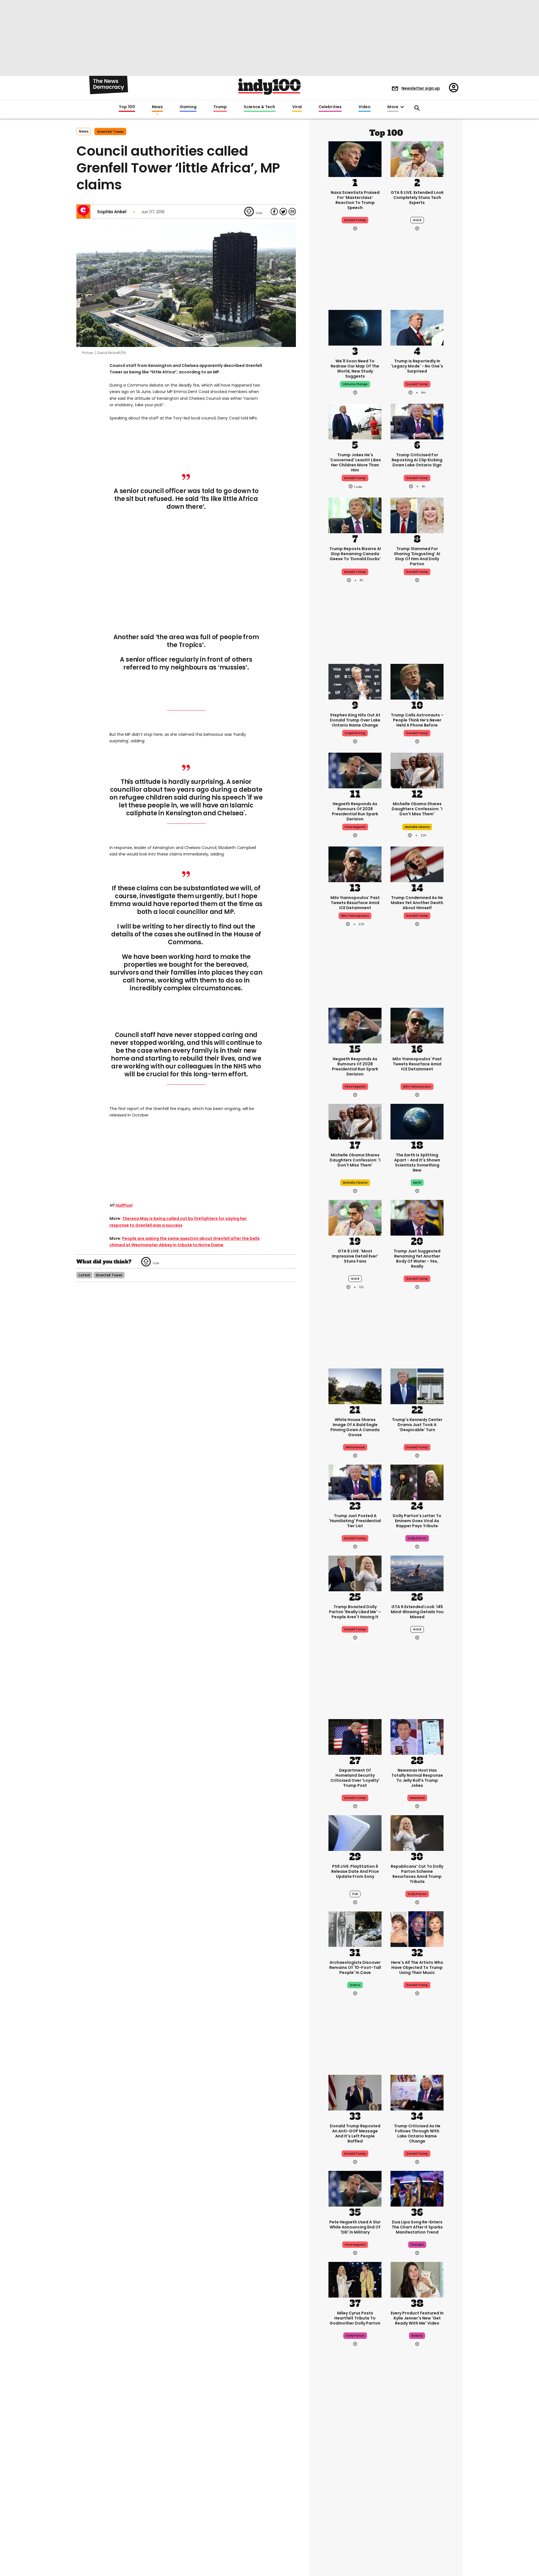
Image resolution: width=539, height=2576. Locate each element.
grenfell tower (110, 132)
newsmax (417, 1798)
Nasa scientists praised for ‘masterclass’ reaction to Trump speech (355, 200)
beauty (417, 2336)
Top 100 (127, 107)
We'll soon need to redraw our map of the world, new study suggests (355, 369)
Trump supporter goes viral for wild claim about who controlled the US (355, 2484)
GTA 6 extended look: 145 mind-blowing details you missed (417, 1612)
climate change (355, 384)
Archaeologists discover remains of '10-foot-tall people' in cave (355, 1967)
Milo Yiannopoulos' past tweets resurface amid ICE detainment (355, 903)
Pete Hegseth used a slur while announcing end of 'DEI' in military (355, 2227)
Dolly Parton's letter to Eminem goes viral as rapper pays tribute (417, 1521)
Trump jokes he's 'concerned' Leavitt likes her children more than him (355, 462)
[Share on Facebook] (274, 212)
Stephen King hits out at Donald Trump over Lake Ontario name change (355, 720)
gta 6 (417, 220)
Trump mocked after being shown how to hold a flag (417, 2482)
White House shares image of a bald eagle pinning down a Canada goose (355, 1427)
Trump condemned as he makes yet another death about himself (417, 903)
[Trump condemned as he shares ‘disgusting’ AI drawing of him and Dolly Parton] (417, 515)
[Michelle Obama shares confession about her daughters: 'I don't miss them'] (417, 770)
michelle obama (417, 827)
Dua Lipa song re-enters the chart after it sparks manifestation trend (417, 2227)
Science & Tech (259, 107)
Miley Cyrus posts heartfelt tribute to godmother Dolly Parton (355, 2318)
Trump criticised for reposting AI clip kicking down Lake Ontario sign (417, 460)
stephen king (355, 733)
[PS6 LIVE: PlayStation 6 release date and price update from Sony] (355, 1832)
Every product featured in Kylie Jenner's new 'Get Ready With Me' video (417, 2318)
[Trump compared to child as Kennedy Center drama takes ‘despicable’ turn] (417, 1386)
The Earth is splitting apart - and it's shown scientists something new (417, 1163)
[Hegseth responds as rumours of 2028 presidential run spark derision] (355, 770)
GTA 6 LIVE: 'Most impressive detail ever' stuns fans (355, 1256)
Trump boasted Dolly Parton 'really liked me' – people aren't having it (355, 1612)
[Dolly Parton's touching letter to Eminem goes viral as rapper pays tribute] (417, 1482)
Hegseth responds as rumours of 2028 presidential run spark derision (355, 811)
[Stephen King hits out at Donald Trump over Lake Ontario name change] (355, 681)
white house (355, 1447)
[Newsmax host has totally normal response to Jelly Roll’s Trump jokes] (417, 1736)
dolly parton (417, 1538)
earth (417, 1183)
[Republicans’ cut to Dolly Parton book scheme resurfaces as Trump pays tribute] (417, 1832)
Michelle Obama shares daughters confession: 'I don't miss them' (417, 809)
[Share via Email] (292, 212)
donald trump (355, 478)
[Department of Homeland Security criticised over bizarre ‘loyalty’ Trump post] (355, 1736)
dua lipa (417, 2245)
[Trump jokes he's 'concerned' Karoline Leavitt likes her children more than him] (355, 421)
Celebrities (330, 107)
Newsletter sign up (421, 88)
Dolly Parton (417, 1894)
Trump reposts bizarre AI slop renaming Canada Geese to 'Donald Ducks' (355, 554)
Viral (297, 107)
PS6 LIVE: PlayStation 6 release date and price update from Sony (355, 1871)
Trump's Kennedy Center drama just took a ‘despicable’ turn (417, 1425)
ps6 (355, 1894)
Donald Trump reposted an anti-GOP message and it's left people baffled (355, 2134)
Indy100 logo (269, 87)
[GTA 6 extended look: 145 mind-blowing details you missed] (417, 1573)
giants (355, 1985)
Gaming (188, 107)
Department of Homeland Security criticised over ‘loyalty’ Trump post (355, 1778)
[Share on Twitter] (283, 212)
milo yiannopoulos (355, 916)
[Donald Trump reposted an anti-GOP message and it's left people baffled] (355, 2092)
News (157, 107)
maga (355, 2504)
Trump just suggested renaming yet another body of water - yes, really (417, 1259)
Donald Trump (355, 220)
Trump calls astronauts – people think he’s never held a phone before (417, 720)
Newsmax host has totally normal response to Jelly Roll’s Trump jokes (417, 1778)
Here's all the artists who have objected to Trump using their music (417, 1967)
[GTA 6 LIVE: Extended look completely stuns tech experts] (417, 158)
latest (84, 1275)
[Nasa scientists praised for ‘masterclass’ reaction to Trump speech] (355, 158)
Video (365, 107)
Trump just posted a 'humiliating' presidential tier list (355, 1521)
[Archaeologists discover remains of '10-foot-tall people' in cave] (355, 1928)
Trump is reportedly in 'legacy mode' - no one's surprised (417, 366)
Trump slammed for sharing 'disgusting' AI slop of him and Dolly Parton (417, 556)
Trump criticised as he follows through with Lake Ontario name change (417, 2134)
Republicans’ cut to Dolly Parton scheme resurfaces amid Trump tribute (417, 1874)
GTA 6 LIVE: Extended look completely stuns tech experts (417, 198)
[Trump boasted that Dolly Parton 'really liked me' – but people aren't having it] (355, 1573)
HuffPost (124, 1205)
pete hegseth (355, 827)
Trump (220, 107)
